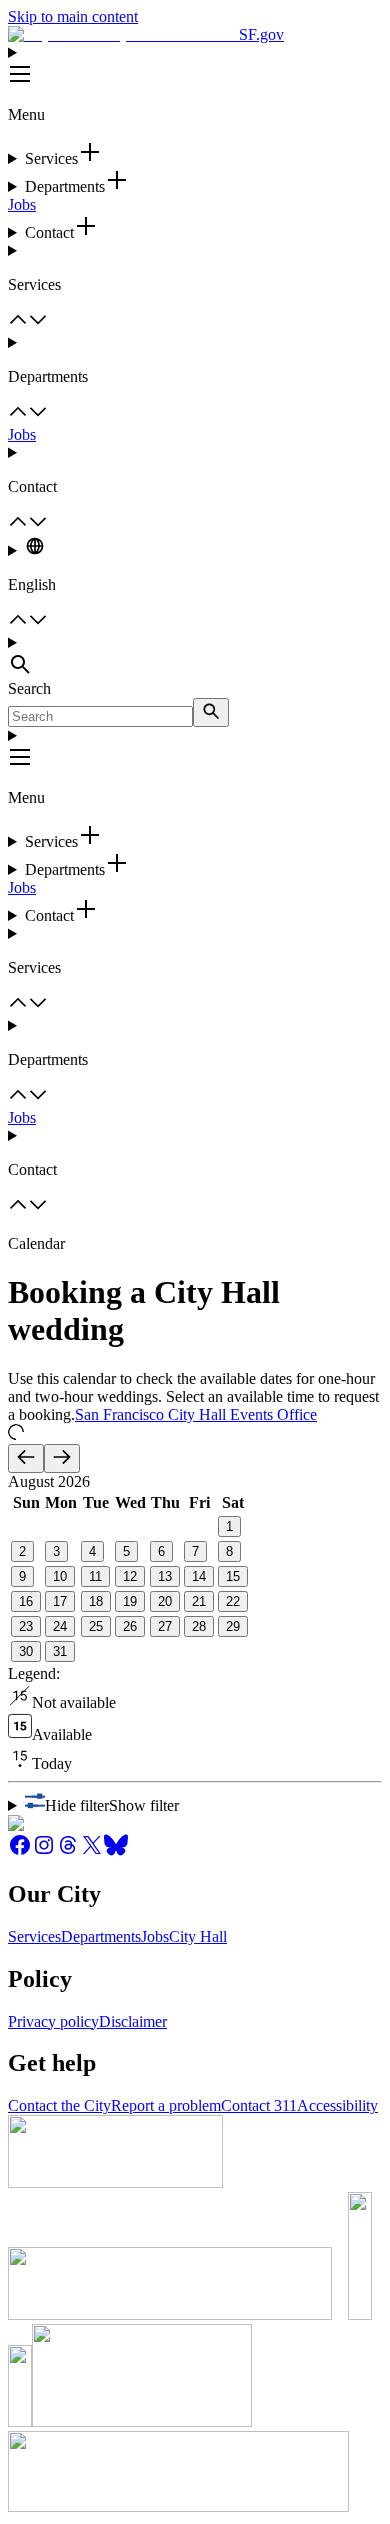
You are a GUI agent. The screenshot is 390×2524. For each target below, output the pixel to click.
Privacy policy (53, 2021)
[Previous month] (26, 1458)
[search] (211, 712)
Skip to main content (73, 16)
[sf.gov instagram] (44, 1851)
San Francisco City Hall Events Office (196, 1414)
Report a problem (166, 2105)
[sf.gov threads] (68, 1851)
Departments (101, 1936)
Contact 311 (259, 2105)
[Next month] (62, 1458)
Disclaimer (133, 2021)
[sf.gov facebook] (20, 1851)
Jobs (22, 204)
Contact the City (59, 2105)
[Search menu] (195, 657)
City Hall (198, 1936)
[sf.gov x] (92, 1851)
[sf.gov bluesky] (116, 1851)
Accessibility (337, 2105)
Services (34, 1936)
